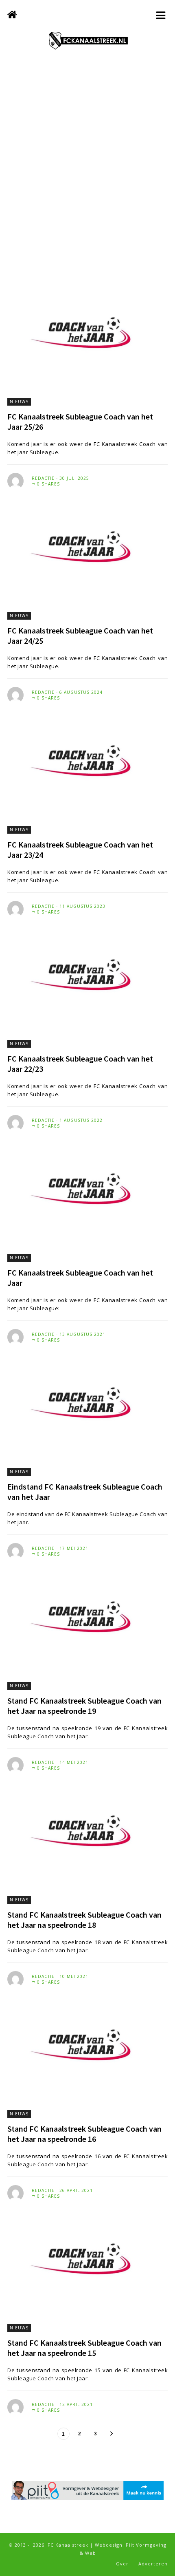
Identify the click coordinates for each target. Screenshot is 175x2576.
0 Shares (48, 484)
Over (122, 2564)
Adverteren (153, 2564)
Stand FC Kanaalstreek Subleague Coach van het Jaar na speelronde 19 (84, 1706)
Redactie (43, 478)
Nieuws (19, 402)
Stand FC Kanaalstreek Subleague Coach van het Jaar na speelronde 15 (84, 2348)
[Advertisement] (87, 173)
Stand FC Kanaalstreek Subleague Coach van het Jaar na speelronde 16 (84, 2134)
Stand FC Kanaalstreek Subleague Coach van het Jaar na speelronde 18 (84, 1920)
